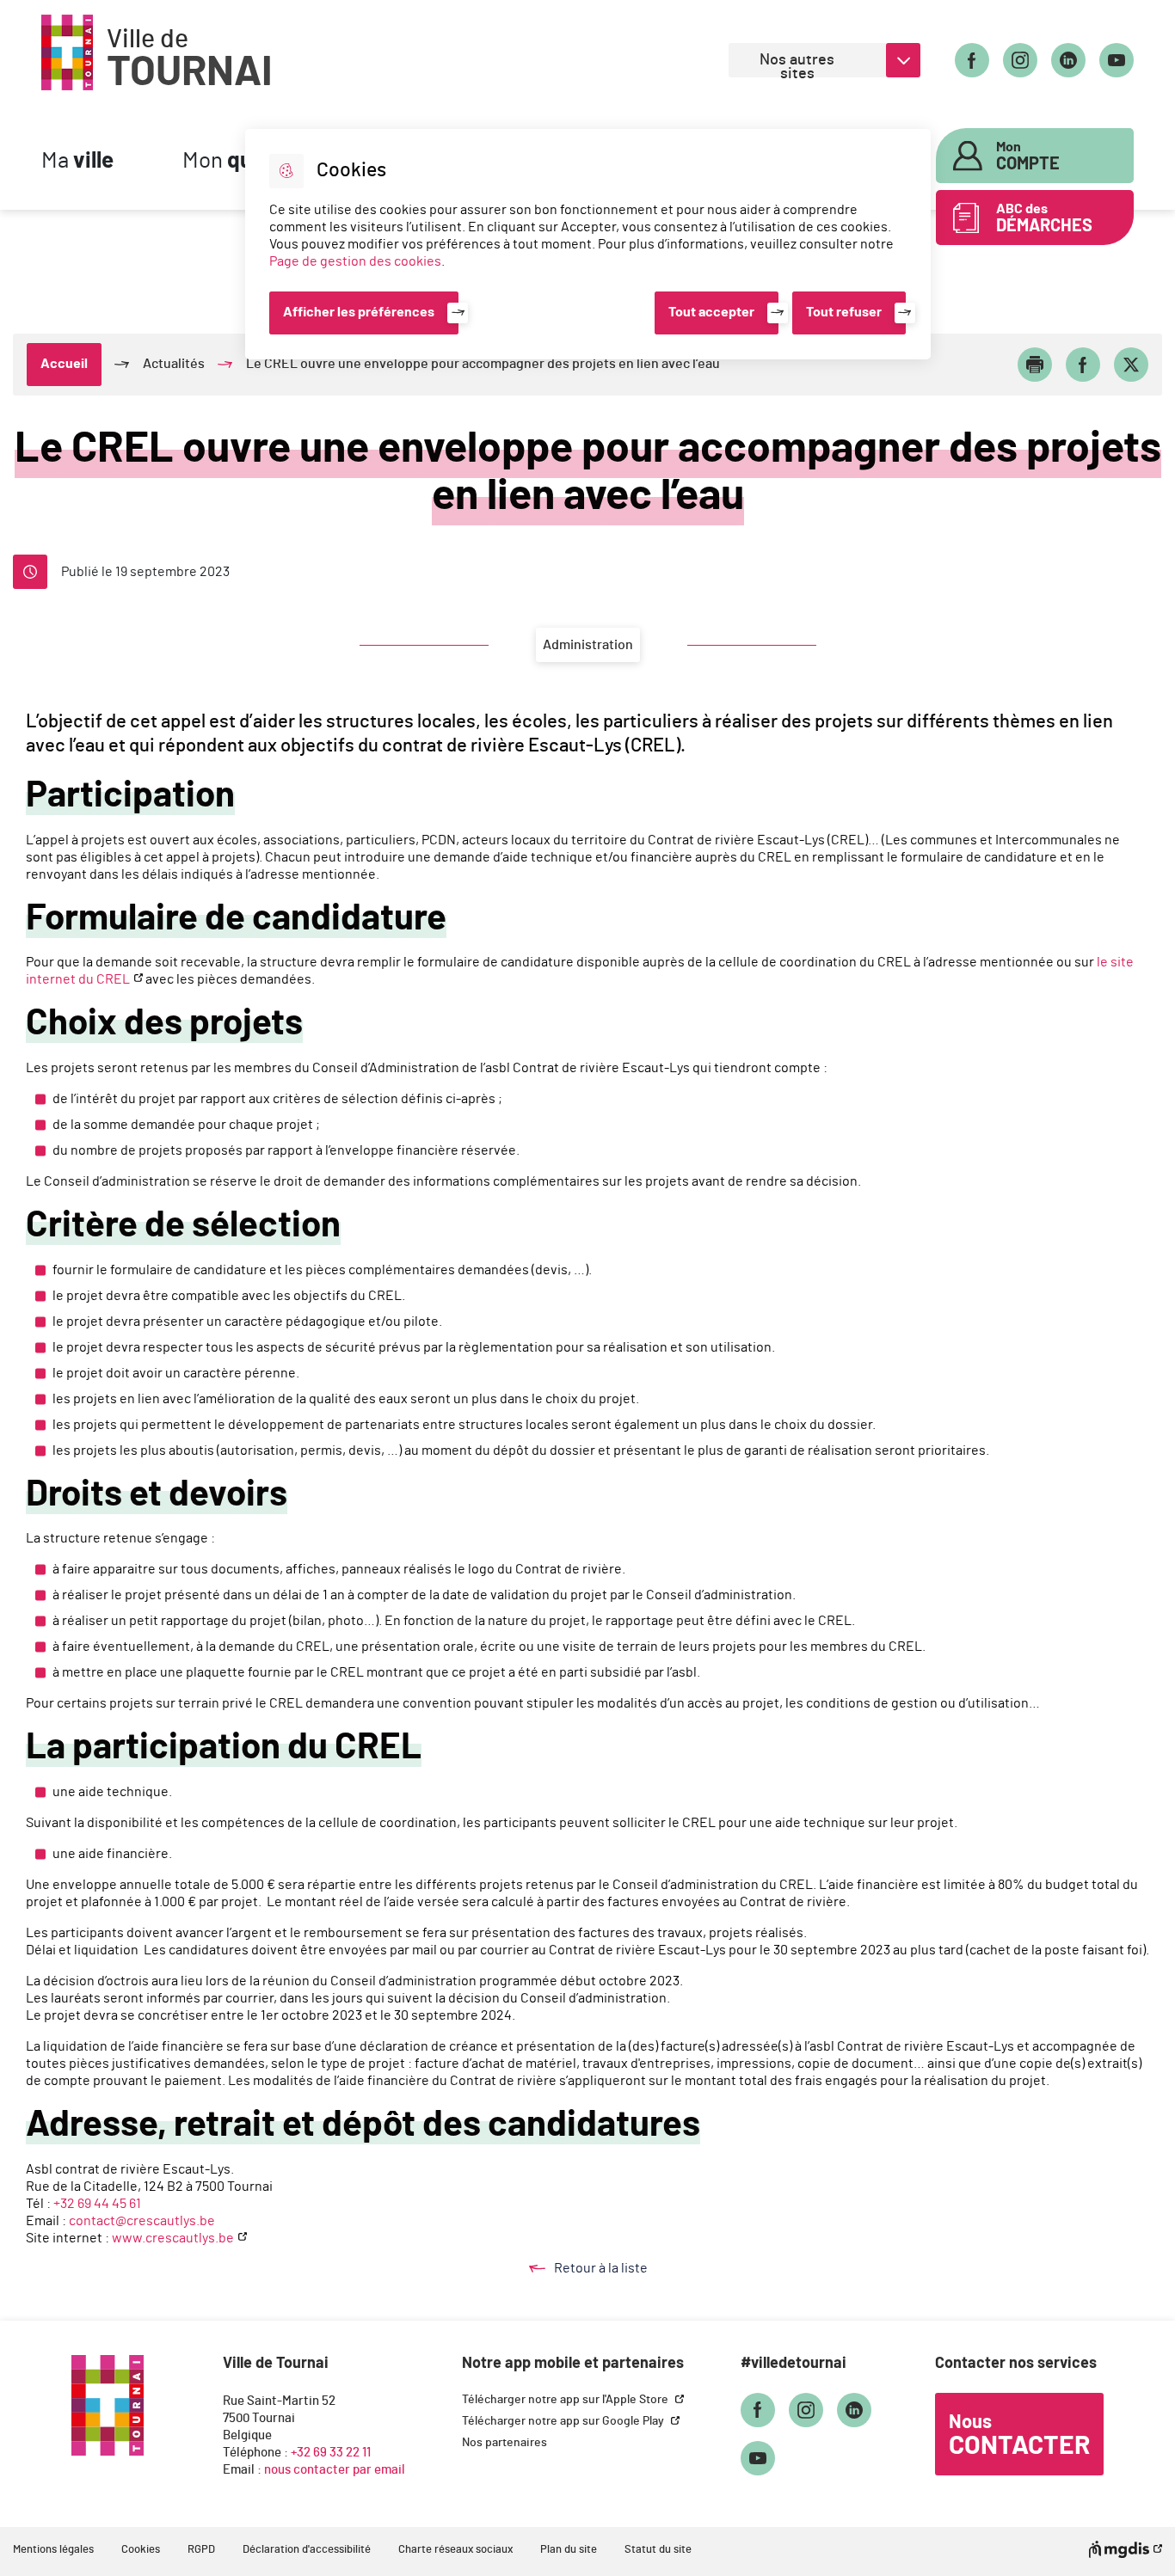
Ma (77, 161)
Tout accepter (711, 312)
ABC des (1044, 218)
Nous (1019, 2436)
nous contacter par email (335, 2470)
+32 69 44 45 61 (98, 2204)
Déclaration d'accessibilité (307, 2550)
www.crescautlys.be (173, 2238)
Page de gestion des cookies (355, 261)
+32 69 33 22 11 (331, 2453)
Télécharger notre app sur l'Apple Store (566, 2400)
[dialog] (588, 244)
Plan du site (569, 2550)
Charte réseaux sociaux (455, 2550)
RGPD (201, 2550)
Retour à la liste (618, 2269)
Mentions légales (53, 2550)
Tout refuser (844, 312)
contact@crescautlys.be (143, 2221)
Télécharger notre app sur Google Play (564, 2421)
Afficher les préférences (359, 312)
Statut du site (658, 2550)
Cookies (141, 2550)
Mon (1028, 156)
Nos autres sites (797, 65)
